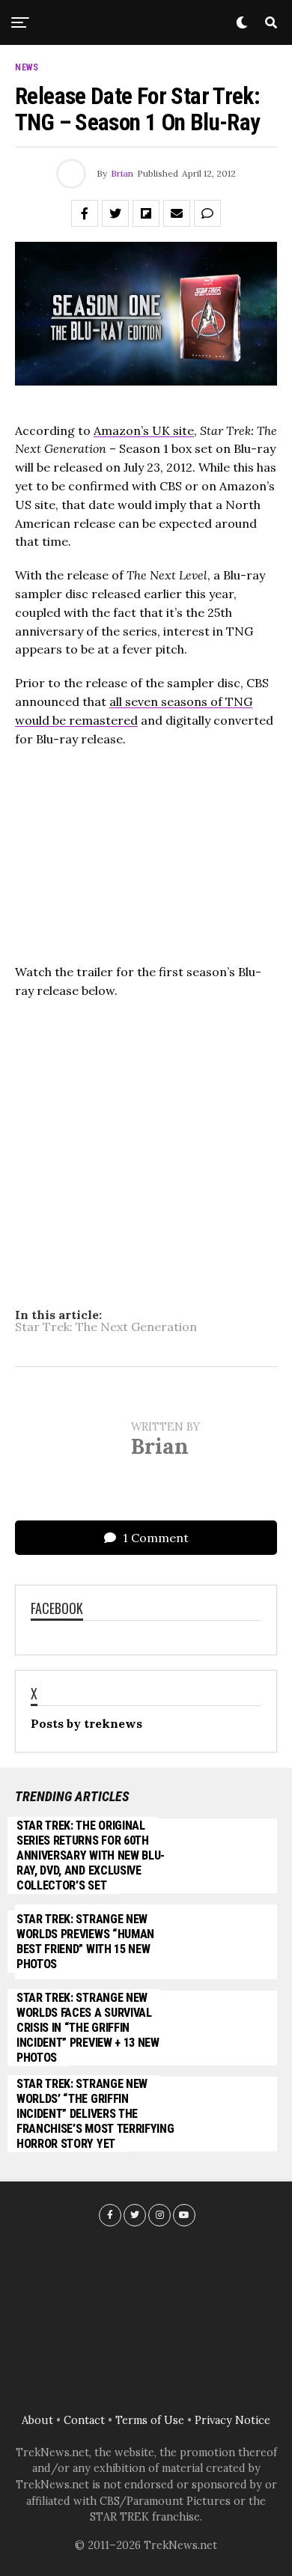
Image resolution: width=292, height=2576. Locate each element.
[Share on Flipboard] (146, 213)
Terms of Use (150, 2420)
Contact (84, 2420)
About (37, 2420)
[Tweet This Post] (115, 213)
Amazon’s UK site (144, 430)
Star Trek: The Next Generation (106, 1327)
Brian (122, 173)
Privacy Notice (232, 2420)
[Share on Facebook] (85, 213)
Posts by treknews (86, 1723)
